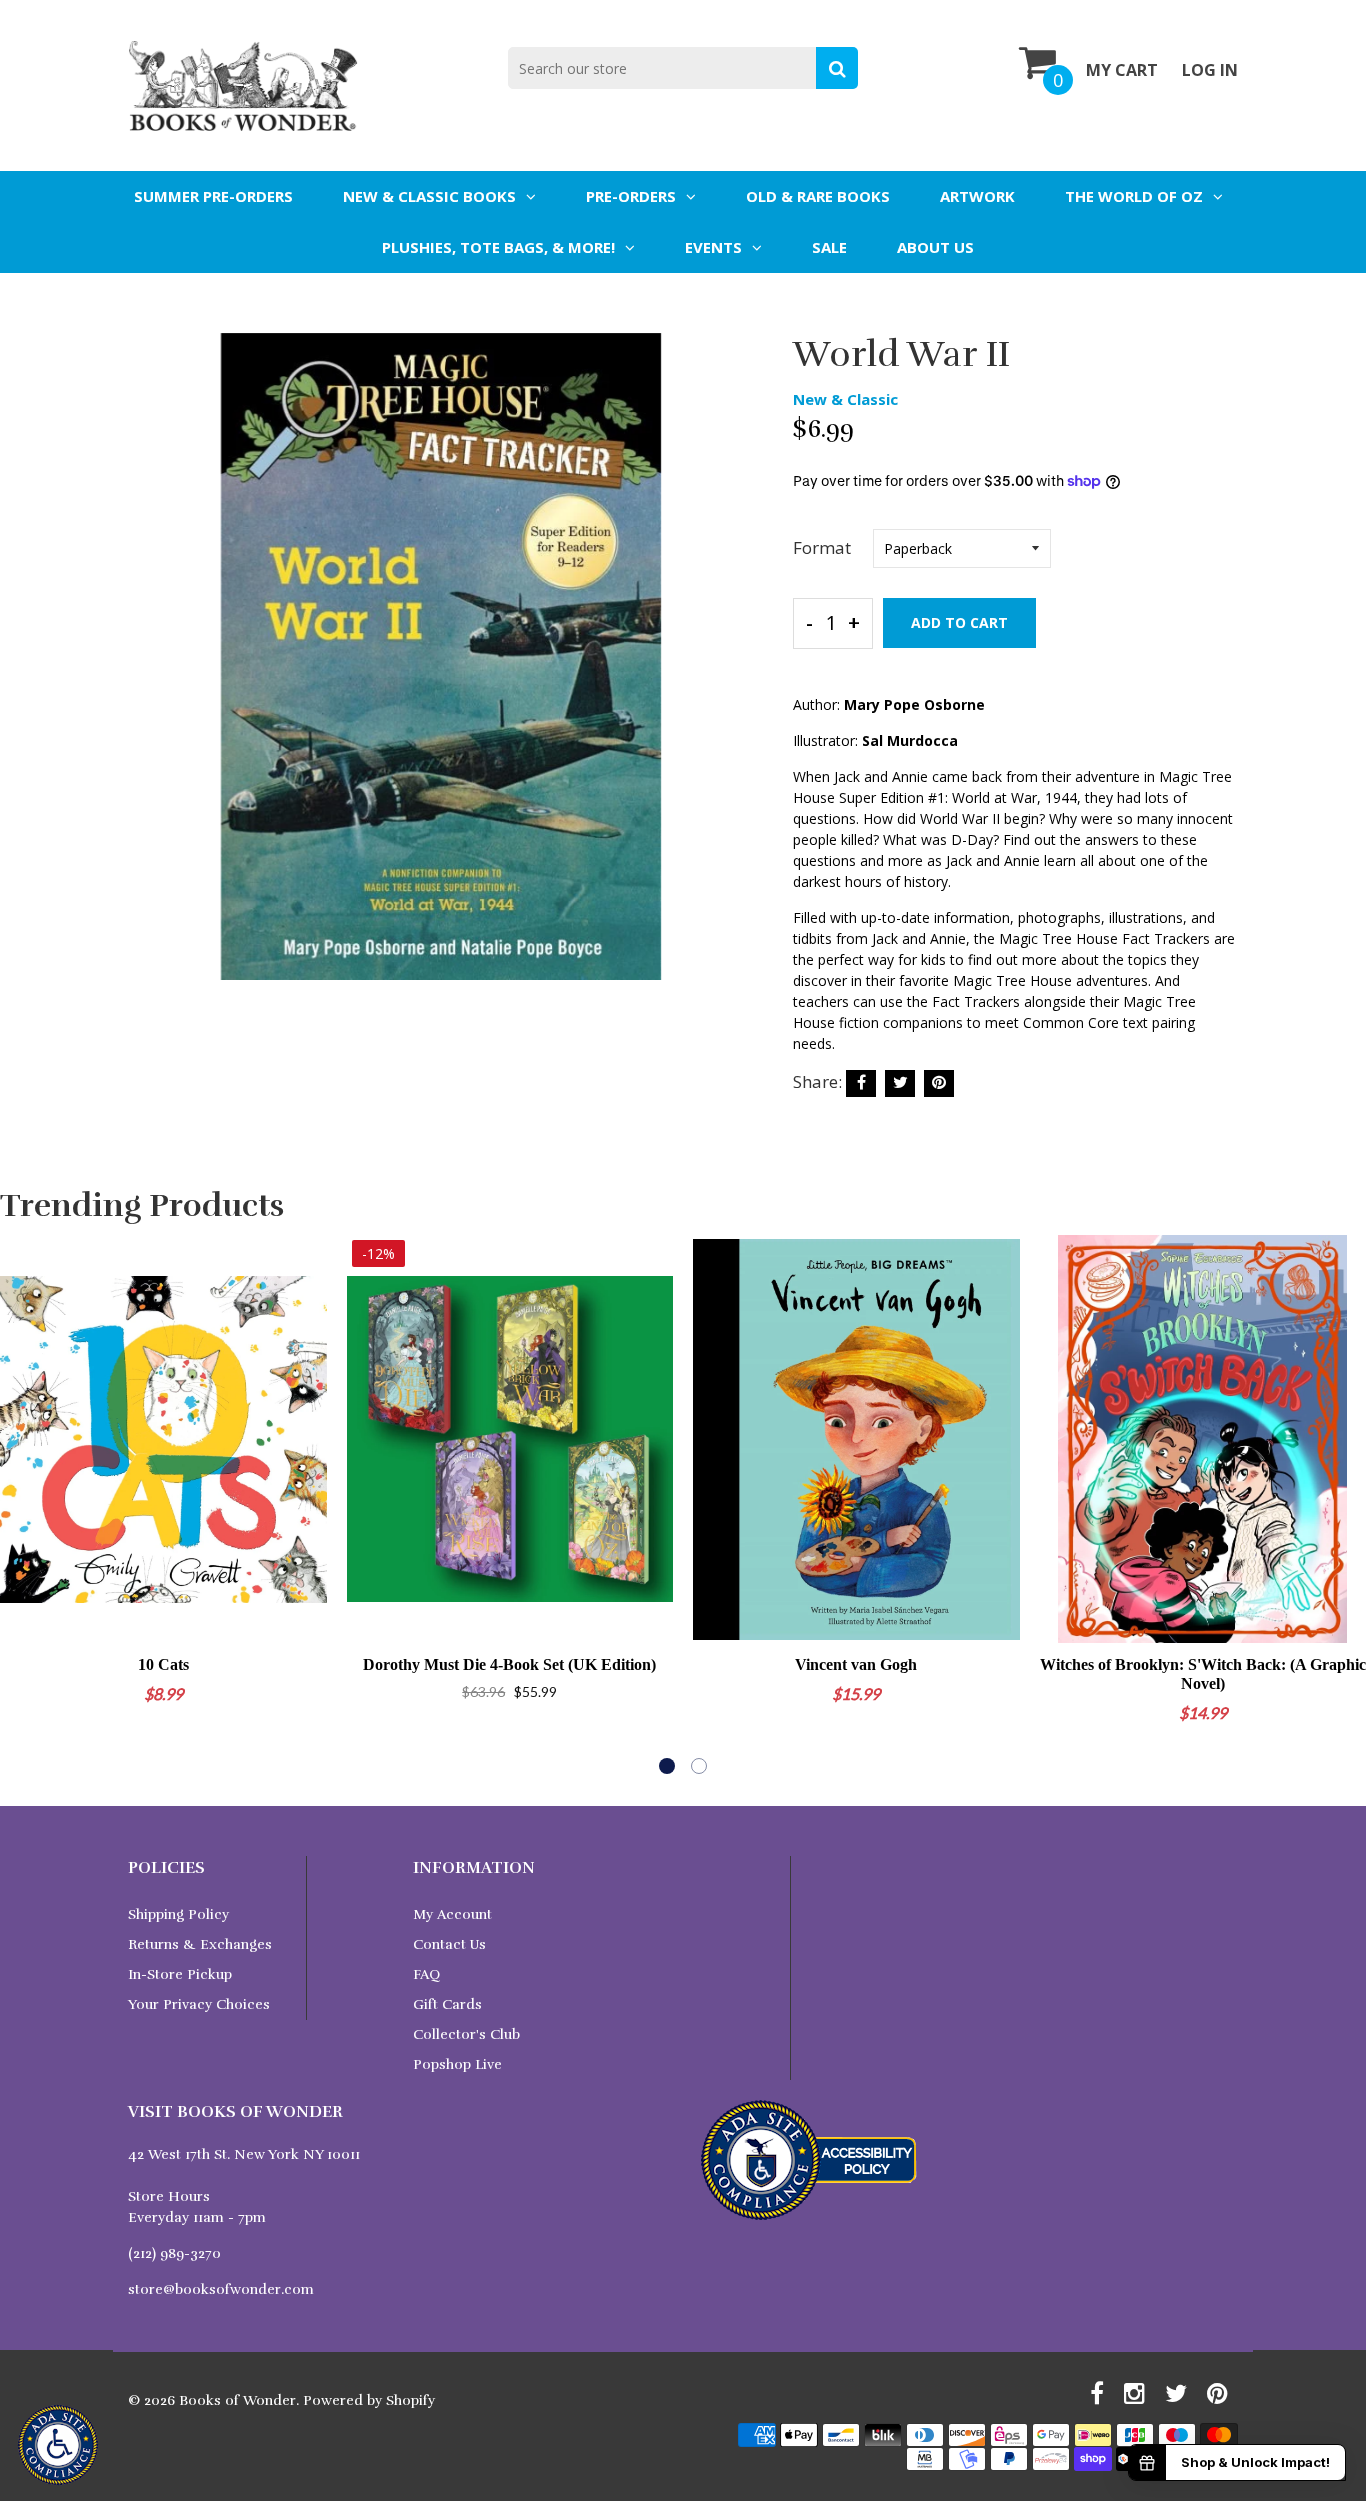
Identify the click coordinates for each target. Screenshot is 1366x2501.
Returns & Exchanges (200, 1944)
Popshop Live (457, 2064)
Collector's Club (466, 2034)
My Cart (1122, 70)
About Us (935, 247)
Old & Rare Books (818, 196)
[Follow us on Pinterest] (939, 1083)
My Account (452, 1914)
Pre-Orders (631, 196)
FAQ (426, 1974)
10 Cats (163, 1664)
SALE (829, 247)
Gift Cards (447, 2004)
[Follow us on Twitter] (900, 1083)
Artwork (977, 196)
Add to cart (959, 622)
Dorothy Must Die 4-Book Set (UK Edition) (509, 1664)
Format (822, 547)
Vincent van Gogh (856, 1664)
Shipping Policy (178, 1914)
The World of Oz (1134, 196)
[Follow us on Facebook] (861, 1083)
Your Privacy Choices (199, 2004)
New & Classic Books (429, 196)
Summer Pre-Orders (213, 196)
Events (713, 247)
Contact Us (449, 1944)
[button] (667, 1766)
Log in (1210, 70)
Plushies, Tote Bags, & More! (498, 247)
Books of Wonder (237, 2400)
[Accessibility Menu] (58, 2445)
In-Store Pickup (180, 1974)
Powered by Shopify (369, 2400)
